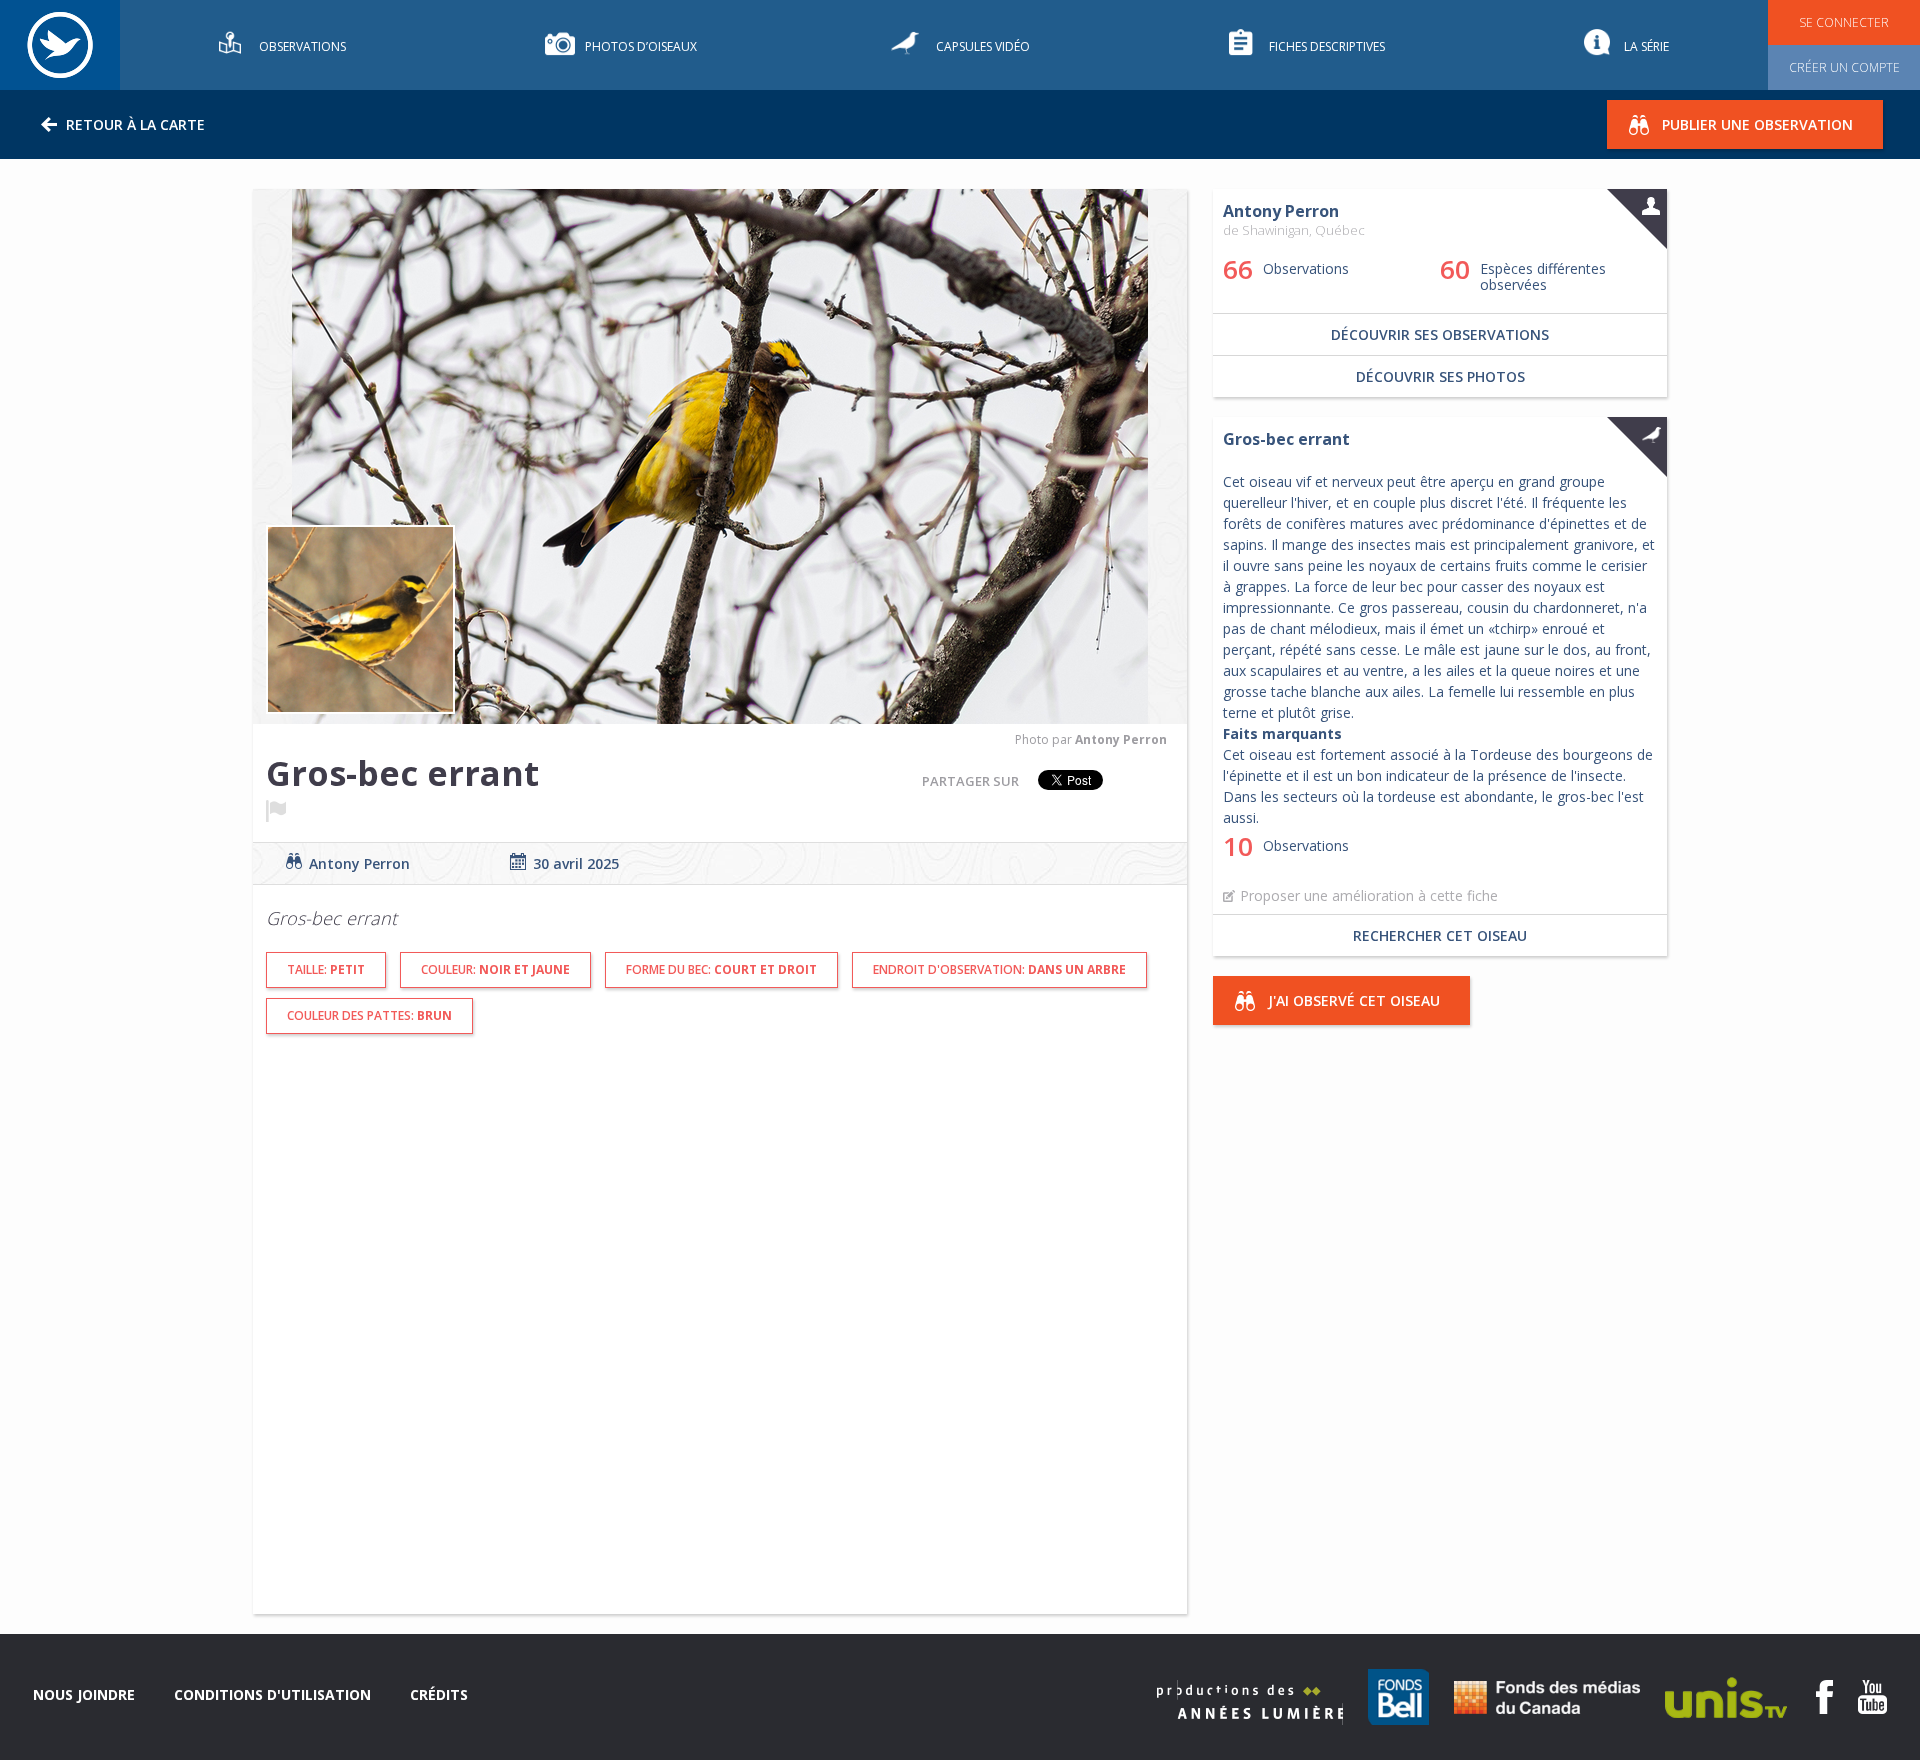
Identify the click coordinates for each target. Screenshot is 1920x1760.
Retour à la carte (135, 124)
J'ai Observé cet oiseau (1354, 1000)
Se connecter (1844, 22)
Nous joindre (84, 1694)
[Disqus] (606, 1334)
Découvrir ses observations (1440, 334)
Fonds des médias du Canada (1547, 1697)
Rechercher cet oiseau (1440, 935)
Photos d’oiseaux (641, 46)
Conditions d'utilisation (272, 1694)
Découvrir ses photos (1440, 376)
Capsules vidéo (983, 46)
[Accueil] (60, 45)
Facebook (1824, 1697)
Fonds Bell (1398, 1697)
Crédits (439, 1694)
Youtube (1872, 1697)
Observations (302, 46)
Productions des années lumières (1250, 1702)
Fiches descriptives (1327, 46)
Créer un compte (1844, 67)
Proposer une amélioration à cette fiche (1369, 896)
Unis (1726, 1697)
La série (1646, 46)
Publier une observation (1757, 124)
